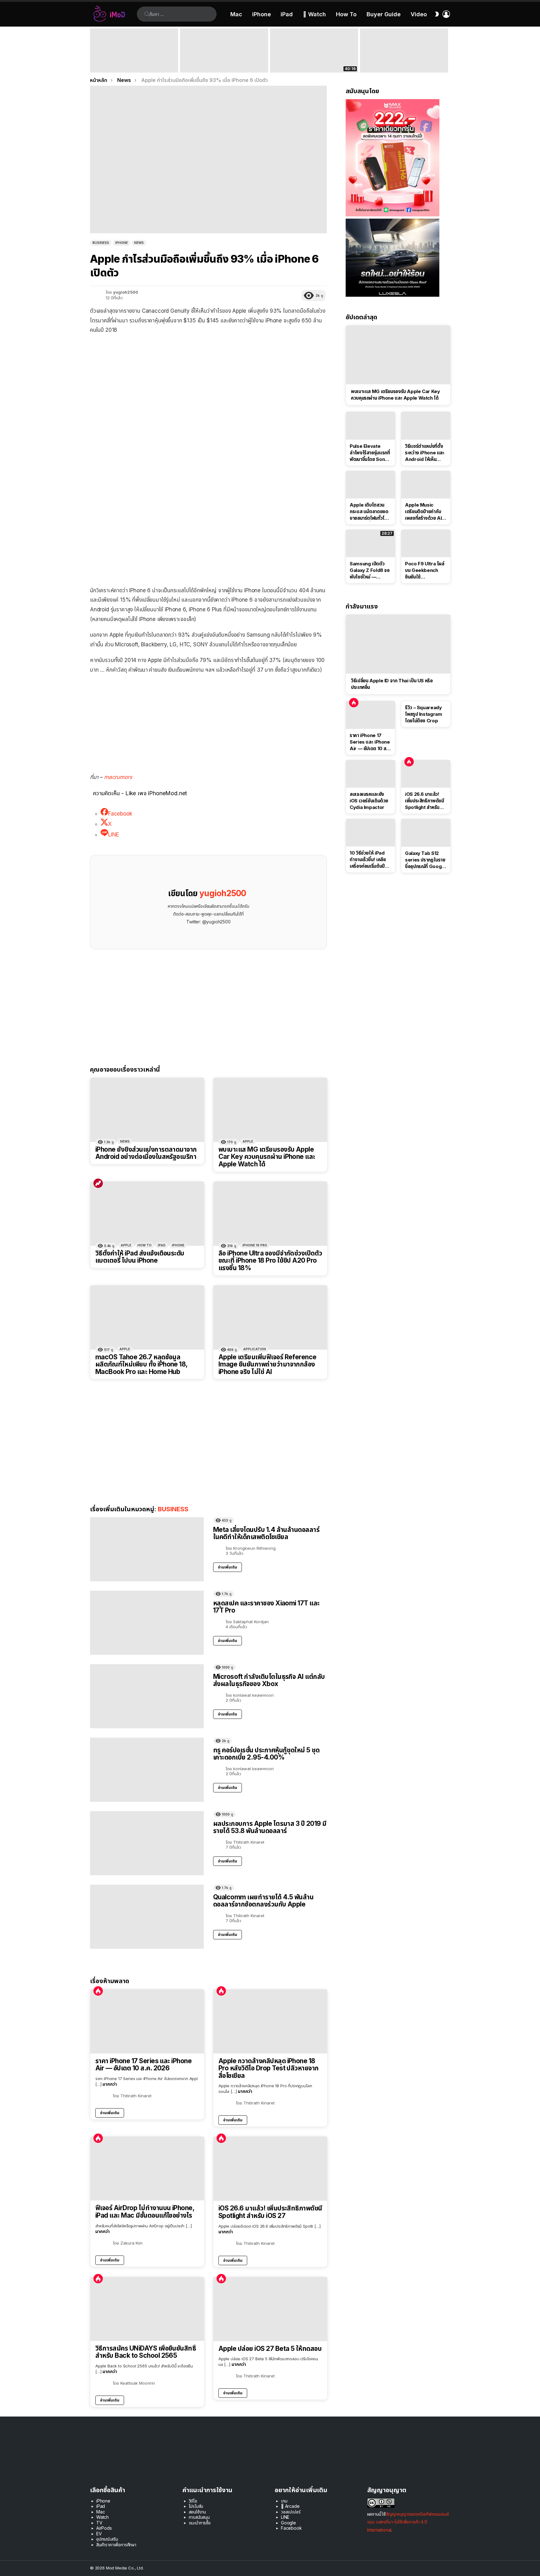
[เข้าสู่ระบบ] (446, 14)
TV (99, 2523)
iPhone (262, 14)
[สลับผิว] (437, 14)
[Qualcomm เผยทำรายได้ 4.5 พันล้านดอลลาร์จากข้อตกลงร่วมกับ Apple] (147, 1917)
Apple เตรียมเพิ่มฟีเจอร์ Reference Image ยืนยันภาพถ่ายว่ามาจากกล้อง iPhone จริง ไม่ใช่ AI (267, 1364)
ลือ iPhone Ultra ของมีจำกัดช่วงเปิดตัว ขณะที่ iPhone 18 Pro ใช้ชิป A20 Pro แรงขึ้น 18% (270, 1261)
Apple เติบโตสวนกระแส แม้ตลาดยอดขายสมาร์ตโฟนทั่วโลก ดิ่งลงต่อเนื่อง (370, 512)
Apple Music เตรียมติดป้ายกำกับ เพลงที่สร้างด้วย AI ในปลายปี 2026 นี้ (423, 512)
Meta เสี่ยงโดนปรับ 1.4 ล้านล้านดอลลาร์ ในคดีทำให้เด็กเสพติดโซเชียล (266, 1533)
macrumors (118, 777)
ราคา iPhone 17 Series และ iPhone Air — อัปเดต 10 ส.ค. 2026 (143, 2065)
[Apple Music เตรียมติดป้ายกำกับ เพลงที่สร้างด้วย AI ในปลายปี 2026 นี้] (426, 485)
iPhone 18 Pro (255, 1245)
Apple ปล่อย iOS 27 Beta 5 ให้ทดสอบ (270, 2349)
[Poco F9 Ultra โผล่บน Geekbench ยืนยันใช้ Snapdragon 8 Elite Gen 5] (426, 543)
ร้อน (98, 1991)
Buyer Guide (384, 14)
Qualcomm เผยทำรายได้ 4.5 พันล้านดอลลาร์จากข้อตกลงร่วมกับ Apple (263, 1901)
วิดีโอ (193, 2501)
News (125, 1141)
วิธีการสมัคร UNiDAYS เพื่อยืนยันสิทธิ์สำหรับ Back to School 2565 (146, 2352)
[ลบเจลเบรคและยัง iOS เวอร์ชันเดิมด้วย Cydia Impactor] (370, 774)
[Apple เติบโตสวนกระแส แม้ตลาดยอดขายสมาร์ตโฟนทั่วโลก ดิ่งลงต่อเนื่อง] (370, 485)
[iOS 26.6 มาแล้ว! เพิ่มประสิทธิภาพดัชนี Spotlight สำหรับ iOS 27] (270, 2169)
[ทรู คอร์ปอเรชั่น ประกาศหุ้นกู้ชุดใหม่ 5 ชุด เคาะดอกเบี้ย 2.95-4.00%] (147, 1770)
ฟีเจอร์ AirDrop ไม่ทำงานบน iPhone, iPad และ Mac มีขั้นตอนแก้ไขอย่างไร (145, 2212)
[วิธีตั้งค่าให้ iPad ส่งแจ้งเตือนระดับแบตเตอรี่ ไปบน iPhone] (147, 1214)
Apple (248, 1141)
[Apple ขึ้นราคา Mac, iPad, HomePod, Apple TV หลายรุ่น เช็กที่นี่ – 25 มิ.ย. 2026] (224, 51)
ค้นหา (147, 14)
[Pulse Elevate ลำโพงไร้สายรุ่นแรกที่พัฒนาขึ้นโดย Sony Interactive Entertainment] (370, 426)
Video (419, 14)
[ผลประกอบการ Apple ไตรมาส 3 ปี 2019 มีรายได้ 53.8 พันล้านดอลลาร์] (147, 1843)
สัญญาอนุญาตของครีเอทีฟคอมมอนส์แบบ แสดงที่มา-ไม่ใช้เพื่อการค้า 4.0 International (408, 2522)
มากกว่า (110, 2084)
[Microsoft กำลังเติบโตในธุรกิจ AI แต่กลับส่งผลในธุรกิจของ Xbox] (147, 1696)
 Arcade (290, 2506)
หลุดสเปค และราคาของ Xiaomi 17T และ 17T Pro (266, 1607)
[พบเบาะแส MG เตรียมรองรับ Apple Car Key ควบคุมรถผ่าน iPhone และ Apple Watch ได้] (270, 1110)
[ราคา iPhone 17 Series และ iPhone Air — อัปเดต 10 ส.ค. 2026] (147, 2021)
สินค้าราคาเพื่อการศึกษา (116, 2545)
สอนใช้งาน (197, 2512)
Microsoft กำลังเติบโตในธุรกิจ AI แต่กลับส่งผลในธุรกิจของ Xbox (269, 1680)
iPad (287, 14)
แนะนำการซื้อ (200, 2523)
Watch (102, 2517)
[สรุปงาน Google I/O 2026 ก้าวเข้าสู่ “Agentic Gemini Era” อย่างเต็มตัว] (404, 51)
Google (288, 2523)
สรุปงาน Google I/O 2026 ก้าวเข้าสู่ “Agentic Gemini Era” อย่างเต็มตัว (399, 64)
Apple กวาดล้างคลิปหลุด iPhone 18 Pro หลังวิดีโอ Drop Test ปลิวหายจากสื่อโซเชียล (269, 2068)
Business (173, 1509)
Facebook (291, 2528)
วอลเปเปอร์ (291, 2512)
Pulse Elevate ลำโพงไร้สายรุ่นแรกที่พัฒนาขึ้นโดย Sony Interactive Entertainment (370, 453)
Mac (236, 14)
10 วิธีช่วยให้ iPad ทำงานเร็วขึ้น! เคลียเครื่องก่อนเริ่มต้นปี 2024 (368, 860)
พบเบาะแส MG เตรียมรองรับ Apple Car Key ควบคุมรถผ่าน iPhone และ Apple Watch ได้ (267, 1157)
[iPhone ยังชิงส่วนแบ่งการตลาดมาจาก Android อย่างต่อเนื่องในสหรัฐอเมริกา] (147, 1110)
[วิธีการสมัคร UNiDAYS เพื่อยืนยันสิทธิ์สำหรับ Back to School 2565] (147, 2309)
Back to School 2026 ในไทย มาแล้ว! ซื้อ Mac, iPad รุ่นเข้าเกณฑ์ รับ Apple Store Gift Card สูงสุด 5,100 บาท (134, 61)
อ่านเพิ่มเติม (227, 1567)
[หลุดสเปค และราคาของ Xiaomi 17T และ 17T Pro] (147, 1623)
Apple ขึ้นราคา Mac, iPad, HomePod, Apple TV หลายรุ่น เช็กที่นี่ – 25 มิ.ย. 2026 (223, 61)
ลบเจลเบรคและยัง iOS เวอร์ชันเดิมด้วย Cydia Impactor (369, 801)
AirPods (104, 2528)
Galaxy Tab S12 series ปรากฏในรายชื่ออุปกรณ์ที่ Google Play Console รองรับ (425, 860)
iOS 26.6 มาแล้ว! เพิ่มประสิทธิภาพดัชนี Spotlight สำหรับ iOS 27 (270, 2212)
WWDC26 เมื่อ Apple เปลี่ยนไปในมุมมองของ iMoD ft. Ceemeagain (314, 64)
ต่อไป (447, 51)
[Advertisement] (208, 539)
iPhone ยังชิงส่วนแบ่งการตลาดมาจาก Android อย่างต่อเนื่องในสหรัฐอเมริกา (146, 1153)
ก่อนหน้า (93, 51)
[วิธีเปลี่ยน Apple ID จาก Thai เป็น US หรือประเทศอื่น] (398, 644)
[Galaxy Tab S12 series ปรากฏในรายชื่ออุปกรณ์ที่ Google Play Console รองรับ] (426, 833)
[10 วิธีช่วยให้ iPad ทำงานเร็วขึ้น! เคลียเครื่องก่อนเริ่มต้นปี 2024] (370, 833)
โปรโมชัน (196, 2506)
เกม (284, 2501)
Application (255, 1349)
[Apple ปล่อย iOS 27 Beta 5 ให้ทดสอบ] (270, 2309)
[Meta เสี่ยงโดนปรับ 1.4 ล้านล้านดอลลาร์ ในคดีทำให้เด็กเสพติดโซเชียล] (147, 1549)
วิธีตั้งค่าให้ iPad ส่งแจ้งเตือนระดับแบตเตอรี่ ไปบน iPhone (140, 1257)
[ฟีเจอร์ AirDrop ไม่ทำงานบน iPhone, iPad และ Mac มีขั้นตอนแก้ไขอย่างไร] (147, 2169)
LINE (285, 2517)
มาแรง (98, 1183)
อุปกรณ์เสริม (107, 2539)
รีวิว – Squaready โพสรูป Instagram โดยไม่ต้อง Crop (423, 714)
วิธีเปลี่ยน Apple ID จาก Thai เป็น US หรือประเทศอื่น (392, 684)
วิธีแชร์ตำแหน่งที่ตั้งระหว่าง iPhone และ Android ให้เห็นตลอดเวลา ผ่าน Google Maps (425, 453)
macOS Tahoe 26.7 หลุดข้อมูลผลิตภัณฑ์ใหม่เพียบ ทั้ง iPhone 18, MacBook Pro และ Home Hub (141, 1364)
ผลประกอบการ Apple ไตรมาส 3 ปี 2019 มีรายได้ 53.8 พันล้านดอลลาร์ (270, 1827)
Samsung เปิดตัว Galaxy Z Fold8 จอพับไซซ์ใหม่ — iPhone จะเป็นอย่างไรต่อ (370, 570)
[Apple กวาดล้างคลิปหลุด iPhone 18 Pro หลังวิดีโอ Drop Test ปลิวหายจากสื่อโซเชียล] (270, 2021)
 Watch (314, 14)
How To (346, 14)
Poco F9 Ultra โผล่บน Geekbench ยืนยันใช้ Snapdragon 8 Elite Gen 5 (425, 570)
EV (99, 2534)
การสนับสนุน (199, 2517)
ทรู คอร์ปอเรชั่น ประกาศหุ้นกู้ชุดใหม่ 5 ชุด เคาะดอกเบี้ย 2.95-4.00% (266, 1754)
